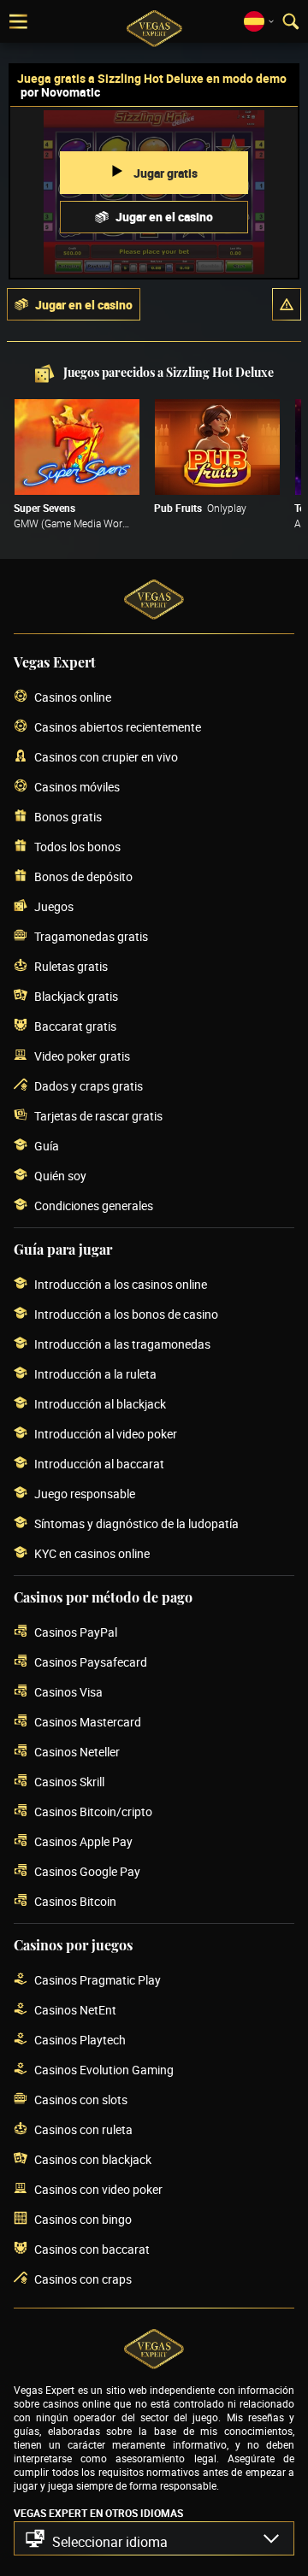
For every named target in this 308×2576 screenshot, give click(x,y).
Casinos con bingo (83, 2219)
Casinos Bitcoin (75, 1901)
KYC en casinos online (92, 1553)
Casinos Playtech (80, 2040)
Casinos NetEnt (75, 2010)
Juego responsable (85, 1494)
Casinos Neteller (77, 1752)
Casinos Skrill (69, 1782)
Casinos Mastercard (88, 1722)
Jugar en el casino (164, 217)
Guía (47, 1146)
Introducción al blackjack (100, 1404)
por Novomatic (60, 92)
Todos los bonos (77, 847)
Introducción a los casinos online (121, 1284)
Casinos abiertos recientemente (118, 727)
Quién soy (60, 1176)
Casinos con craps (83, 2279)
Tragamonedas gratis (91, 936)
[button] (287, 304)
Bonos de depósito (83, 876)
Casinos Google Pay (87, 1871)
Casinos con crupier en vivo (106, 757)
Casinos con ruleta (83, 2129)
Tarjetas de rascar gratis (98, 1116)
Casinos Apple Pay (83, 1841)
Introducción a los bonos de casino (126, 1314)
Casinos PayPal (76, 1632)
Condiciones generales (94, 1206)
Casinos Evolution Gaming (104, 2070)
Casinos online (73, 697)
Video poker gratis (82, 1056)
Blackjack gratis (76, 996)
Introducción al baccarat (99, 1464)
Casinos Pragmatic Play (98, 1980)
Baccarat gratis (75, 1026)
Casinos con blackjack (93, 2159)
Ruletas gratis (71, 966)
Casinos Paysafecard (91, 1662)
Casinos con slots (81, 2100)
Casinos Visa (68, 1692)
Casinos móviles (77, 787)
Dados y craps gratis (89, 1086)
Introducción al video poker (106, 1434)
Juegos (54, 906)
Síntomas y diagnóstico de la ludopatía (136, 1523)
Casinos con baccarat (92, 2249)
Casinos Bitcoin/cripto (93, 1811)
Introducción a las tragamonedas (122, 1344)
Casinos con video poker (98, 2189)
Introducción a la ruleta (95, 1374)
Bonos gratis (68, 817)
